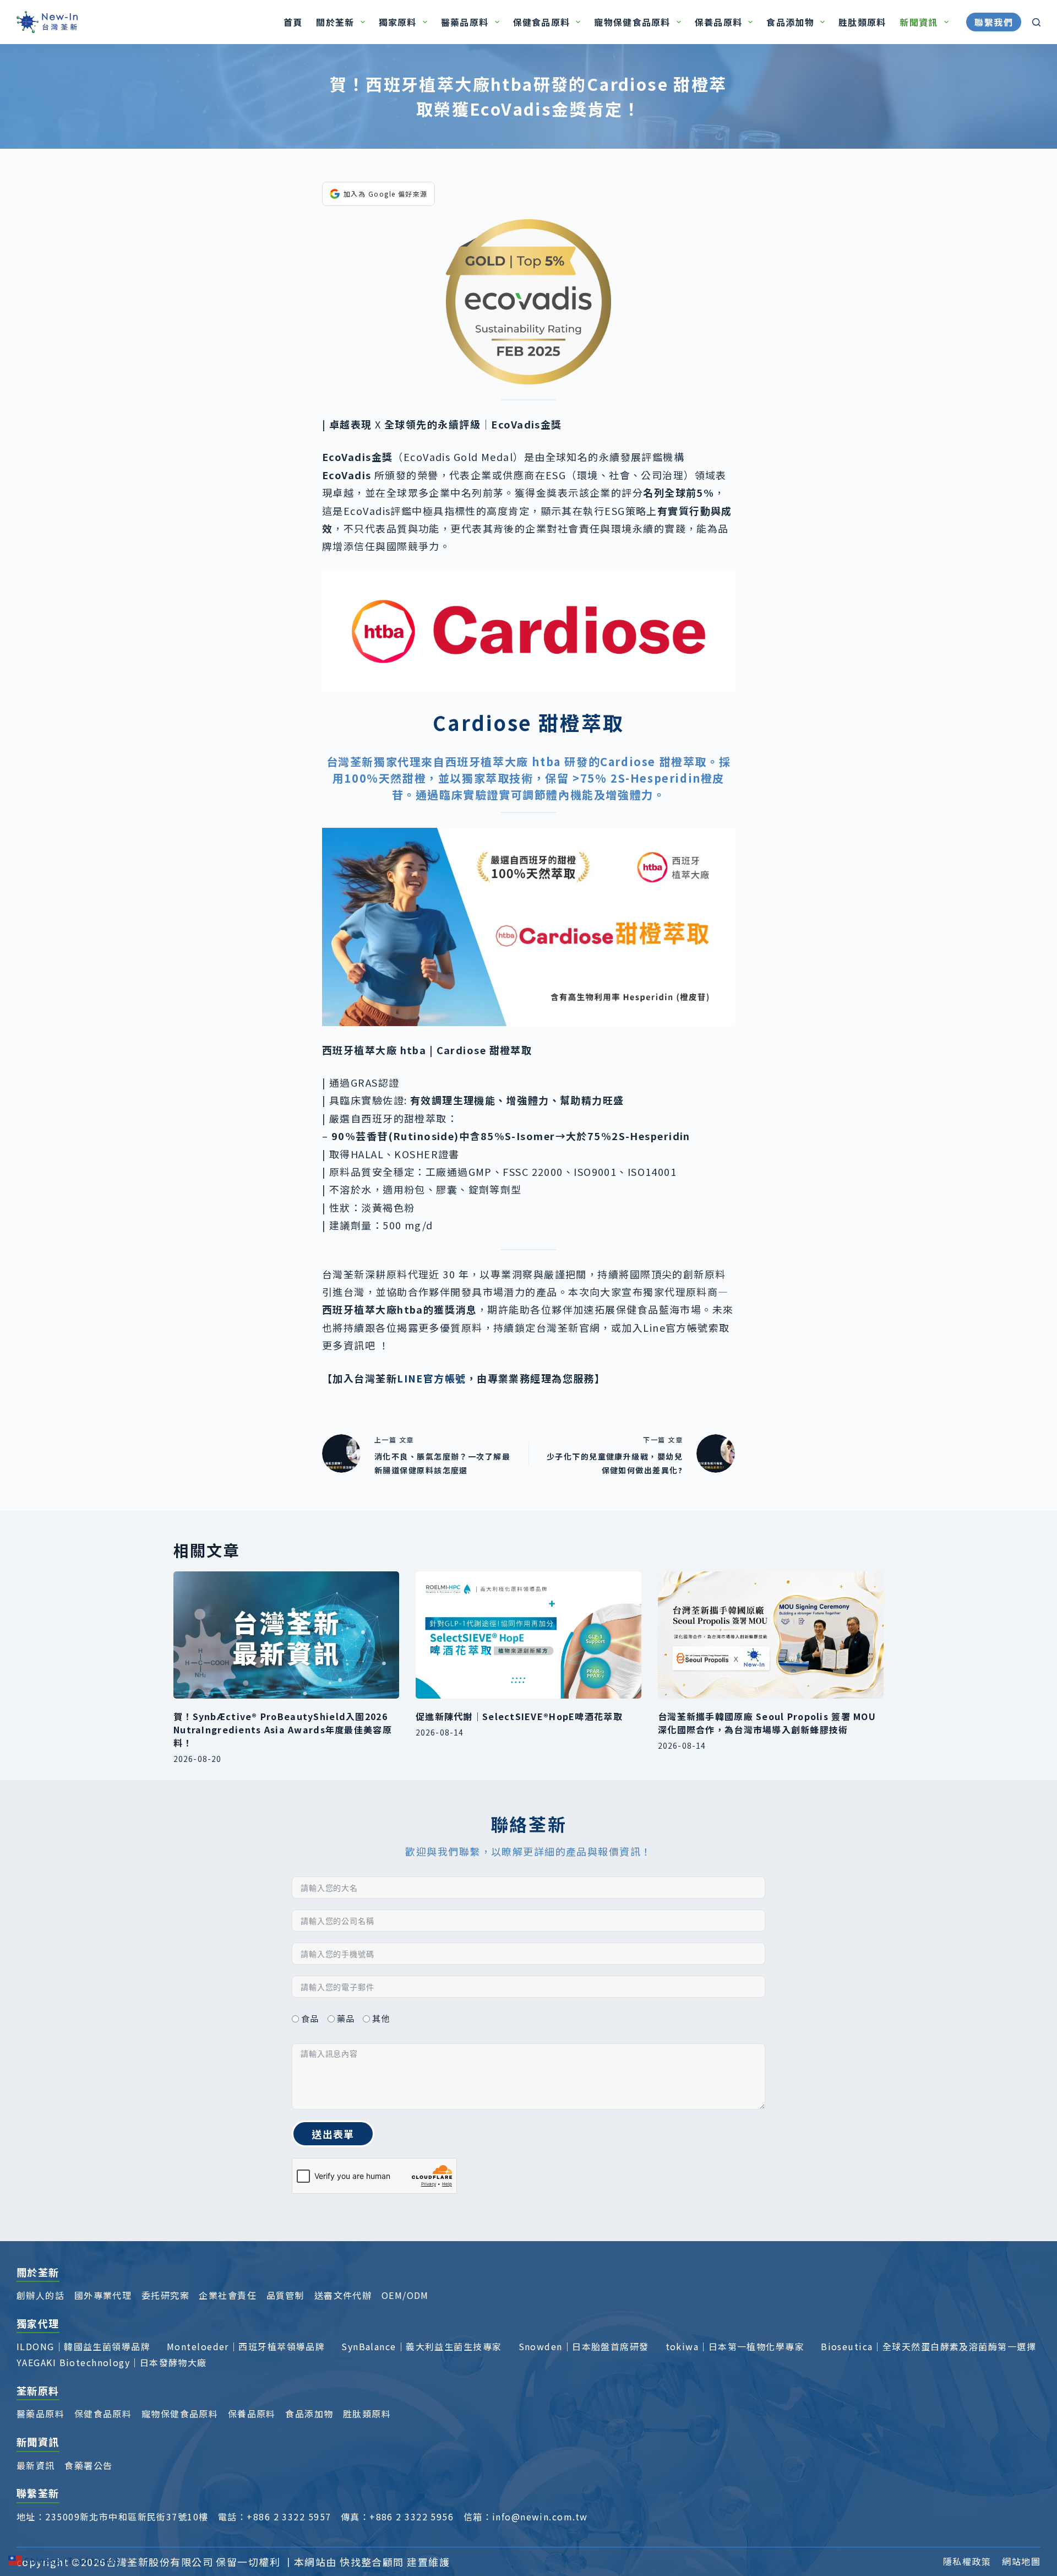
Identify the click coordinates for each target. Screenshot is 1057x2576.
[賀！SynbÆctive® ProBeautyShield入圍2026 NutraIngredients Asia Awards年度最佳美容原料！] (286, 1635)
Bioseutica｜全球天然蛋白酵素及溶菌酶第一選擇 (928, 2346)
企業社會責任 (228, 2295)
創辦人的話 (40, 2295)
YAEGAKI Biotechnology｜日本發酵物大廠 (112, 2362)
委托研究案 (165, 2295)
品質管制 (286, 2295)
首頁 (293, 22)
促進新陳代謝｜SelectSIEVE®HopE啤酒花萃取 (519, 1716)
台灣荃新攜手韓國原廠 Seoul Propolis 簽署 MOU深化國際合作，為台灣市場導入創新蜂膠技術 (767, 1723)
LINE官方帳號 (432, 1378)
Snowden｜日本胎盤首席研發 (584, 2346)
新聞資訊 (919, 22)
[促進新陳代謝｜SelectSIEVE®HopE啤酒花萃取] (528, 1635)
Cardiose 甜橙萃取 (653, 761)
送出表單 (333, 2134)
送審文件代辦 (343, 2295)
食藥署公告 (88, 2465)
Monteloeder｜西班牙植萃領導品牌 (246, 2346)
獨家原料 (398, 22)
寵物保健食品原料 (632, 22)
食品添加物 (790, 22)
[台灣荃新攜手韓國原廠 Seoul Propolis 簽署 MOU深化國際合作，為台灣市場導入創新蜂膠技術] (771, 1635)
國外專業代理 (103, 2295)
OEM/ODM (405, 2295)
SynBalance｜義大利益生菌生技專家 (421, 2346)
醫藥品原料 (465, 22)
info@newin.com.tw (540, 2517)
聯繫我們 (994, 22)
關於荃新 (335, 22)
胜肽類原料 (862, 22)
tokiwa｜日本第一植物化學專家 (735, 2346)
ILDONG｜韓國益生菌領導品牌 (83, 2346)
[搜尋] (1036, 22)
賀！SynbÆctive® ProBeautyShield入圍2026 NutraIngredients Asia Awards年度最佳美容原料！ (283, 1729)
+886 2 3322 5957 (289, 2517)
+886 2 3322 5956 (412, 2517)
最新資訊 (36, 2465)
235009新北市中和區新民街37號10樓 (127, 2517)
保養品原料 (718, 22)
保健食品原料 (542, 22)
